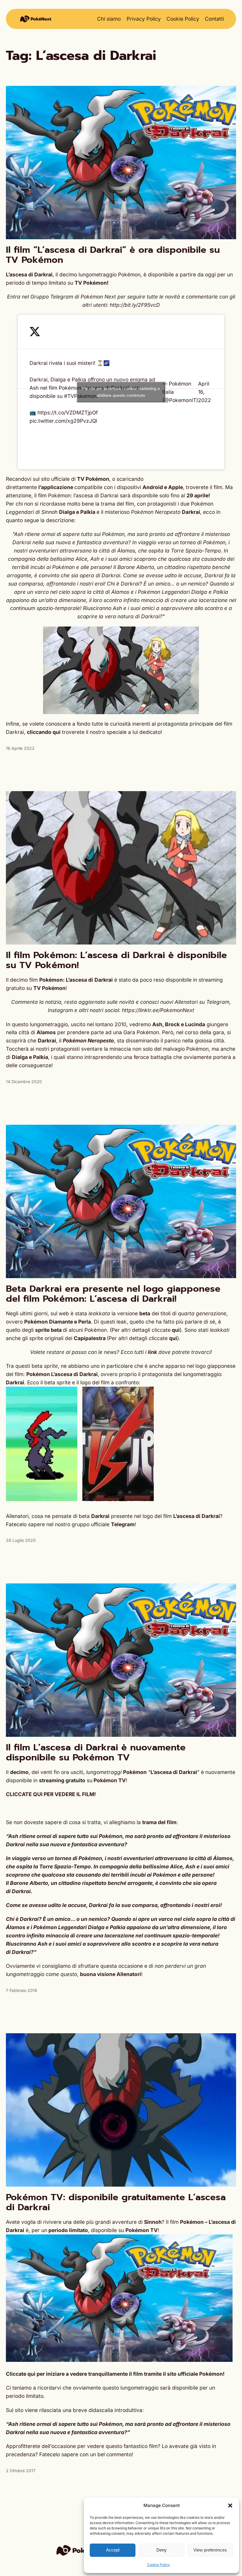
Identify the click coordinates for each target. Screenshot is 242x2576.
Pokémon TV (110, 1780)
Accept (113, 2550)
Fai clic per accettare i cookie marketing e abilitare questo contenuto (121, 392)
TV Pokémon (93, 479)
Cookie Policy (158, 2565)
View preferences (210, 2550)
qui (176, 1330)
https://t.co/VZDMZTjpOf (68, 413)
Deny (162, 2550)
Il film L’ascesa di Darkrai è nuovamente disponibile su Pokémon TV (96, 1752)
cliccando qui (44, 732)
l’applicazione (56, 487)
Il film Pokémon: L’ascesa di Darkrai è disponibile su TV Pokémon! (116, 960)
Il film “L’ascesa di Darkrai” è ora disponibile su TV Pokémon (113, 255)
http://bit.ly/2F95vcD (135, 305)
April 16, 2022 (205, 392)
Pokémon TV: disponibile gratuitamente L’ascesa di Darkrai (116, 2202)
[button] (230, 2506)
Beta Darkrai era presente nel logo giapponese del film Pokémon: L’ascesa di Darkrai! (113, 1294)
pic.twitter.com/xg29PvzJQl (63, 421)
